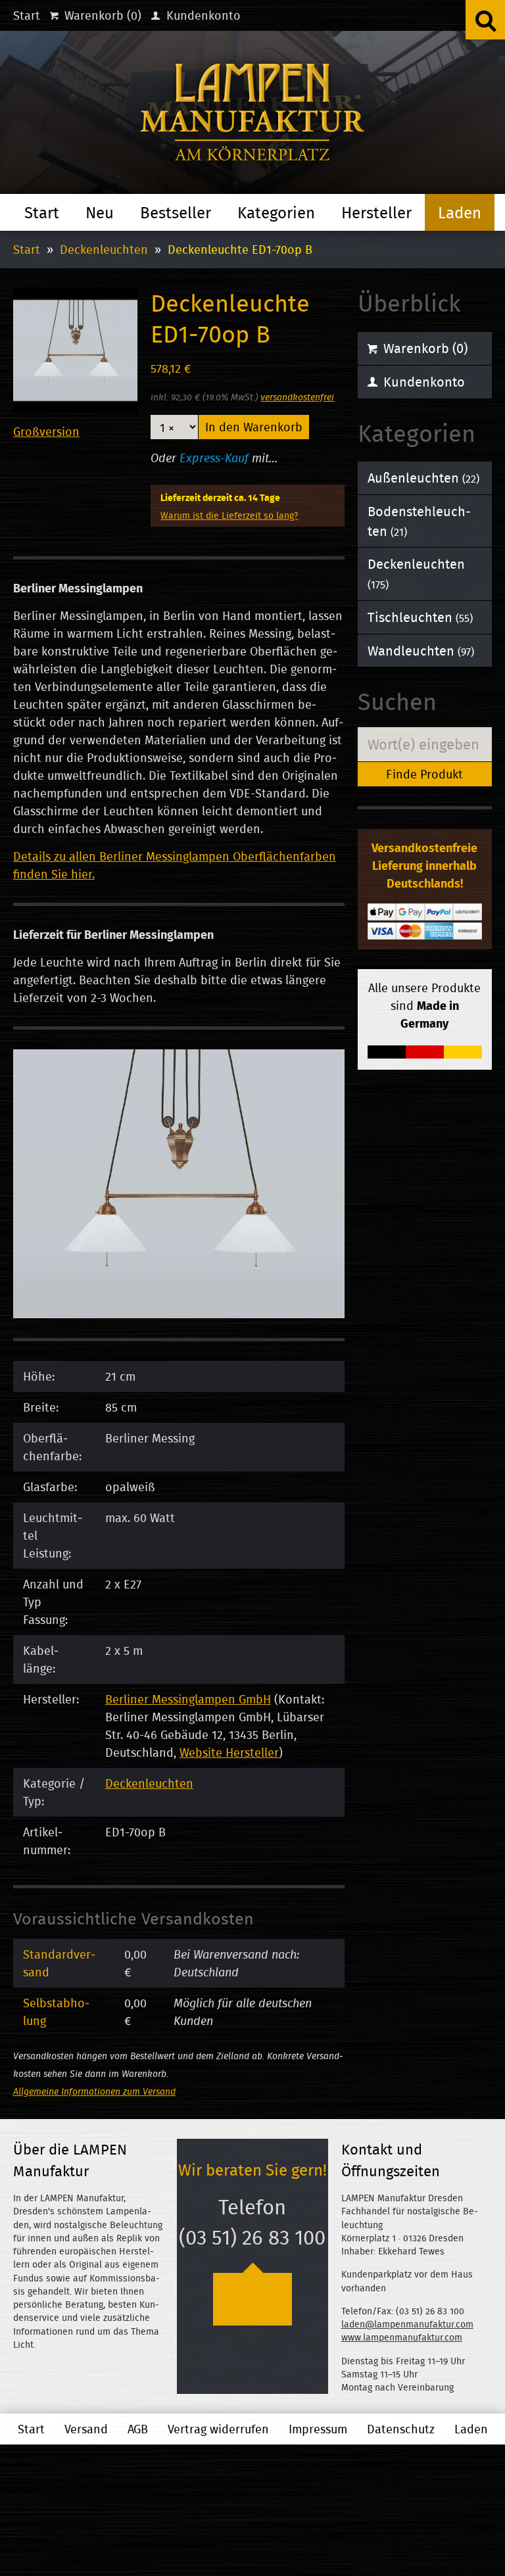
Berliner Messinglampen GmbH (188, 1699)
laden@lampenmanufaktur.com (407, 2324)
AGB (138, 2429)
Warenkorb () (101, 15)
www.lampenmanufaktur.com (402, 2337)
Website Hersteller (229, 1753)
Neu (100, 212)
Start (27, 15)
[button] (485, 20)
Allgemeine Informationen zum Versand (94, 2091)
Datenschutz (401, 2429)
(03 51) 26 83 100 (252, 2237)
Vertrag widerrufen (218, 2429)
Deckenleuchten (104, 250)
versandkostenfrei (297, 397)
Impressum (318, 2429)
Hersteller (376, 212)
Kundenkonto (202, 15)
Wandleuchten (421, 651)
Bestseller (176, 212)
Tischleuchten (420, 617)
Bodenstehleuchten (419, 521)
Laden (460, 212)
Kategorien (276, 212)
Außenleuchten (423, 478)
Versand (86, 2429)
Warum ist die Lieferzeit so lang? (229, 515)
